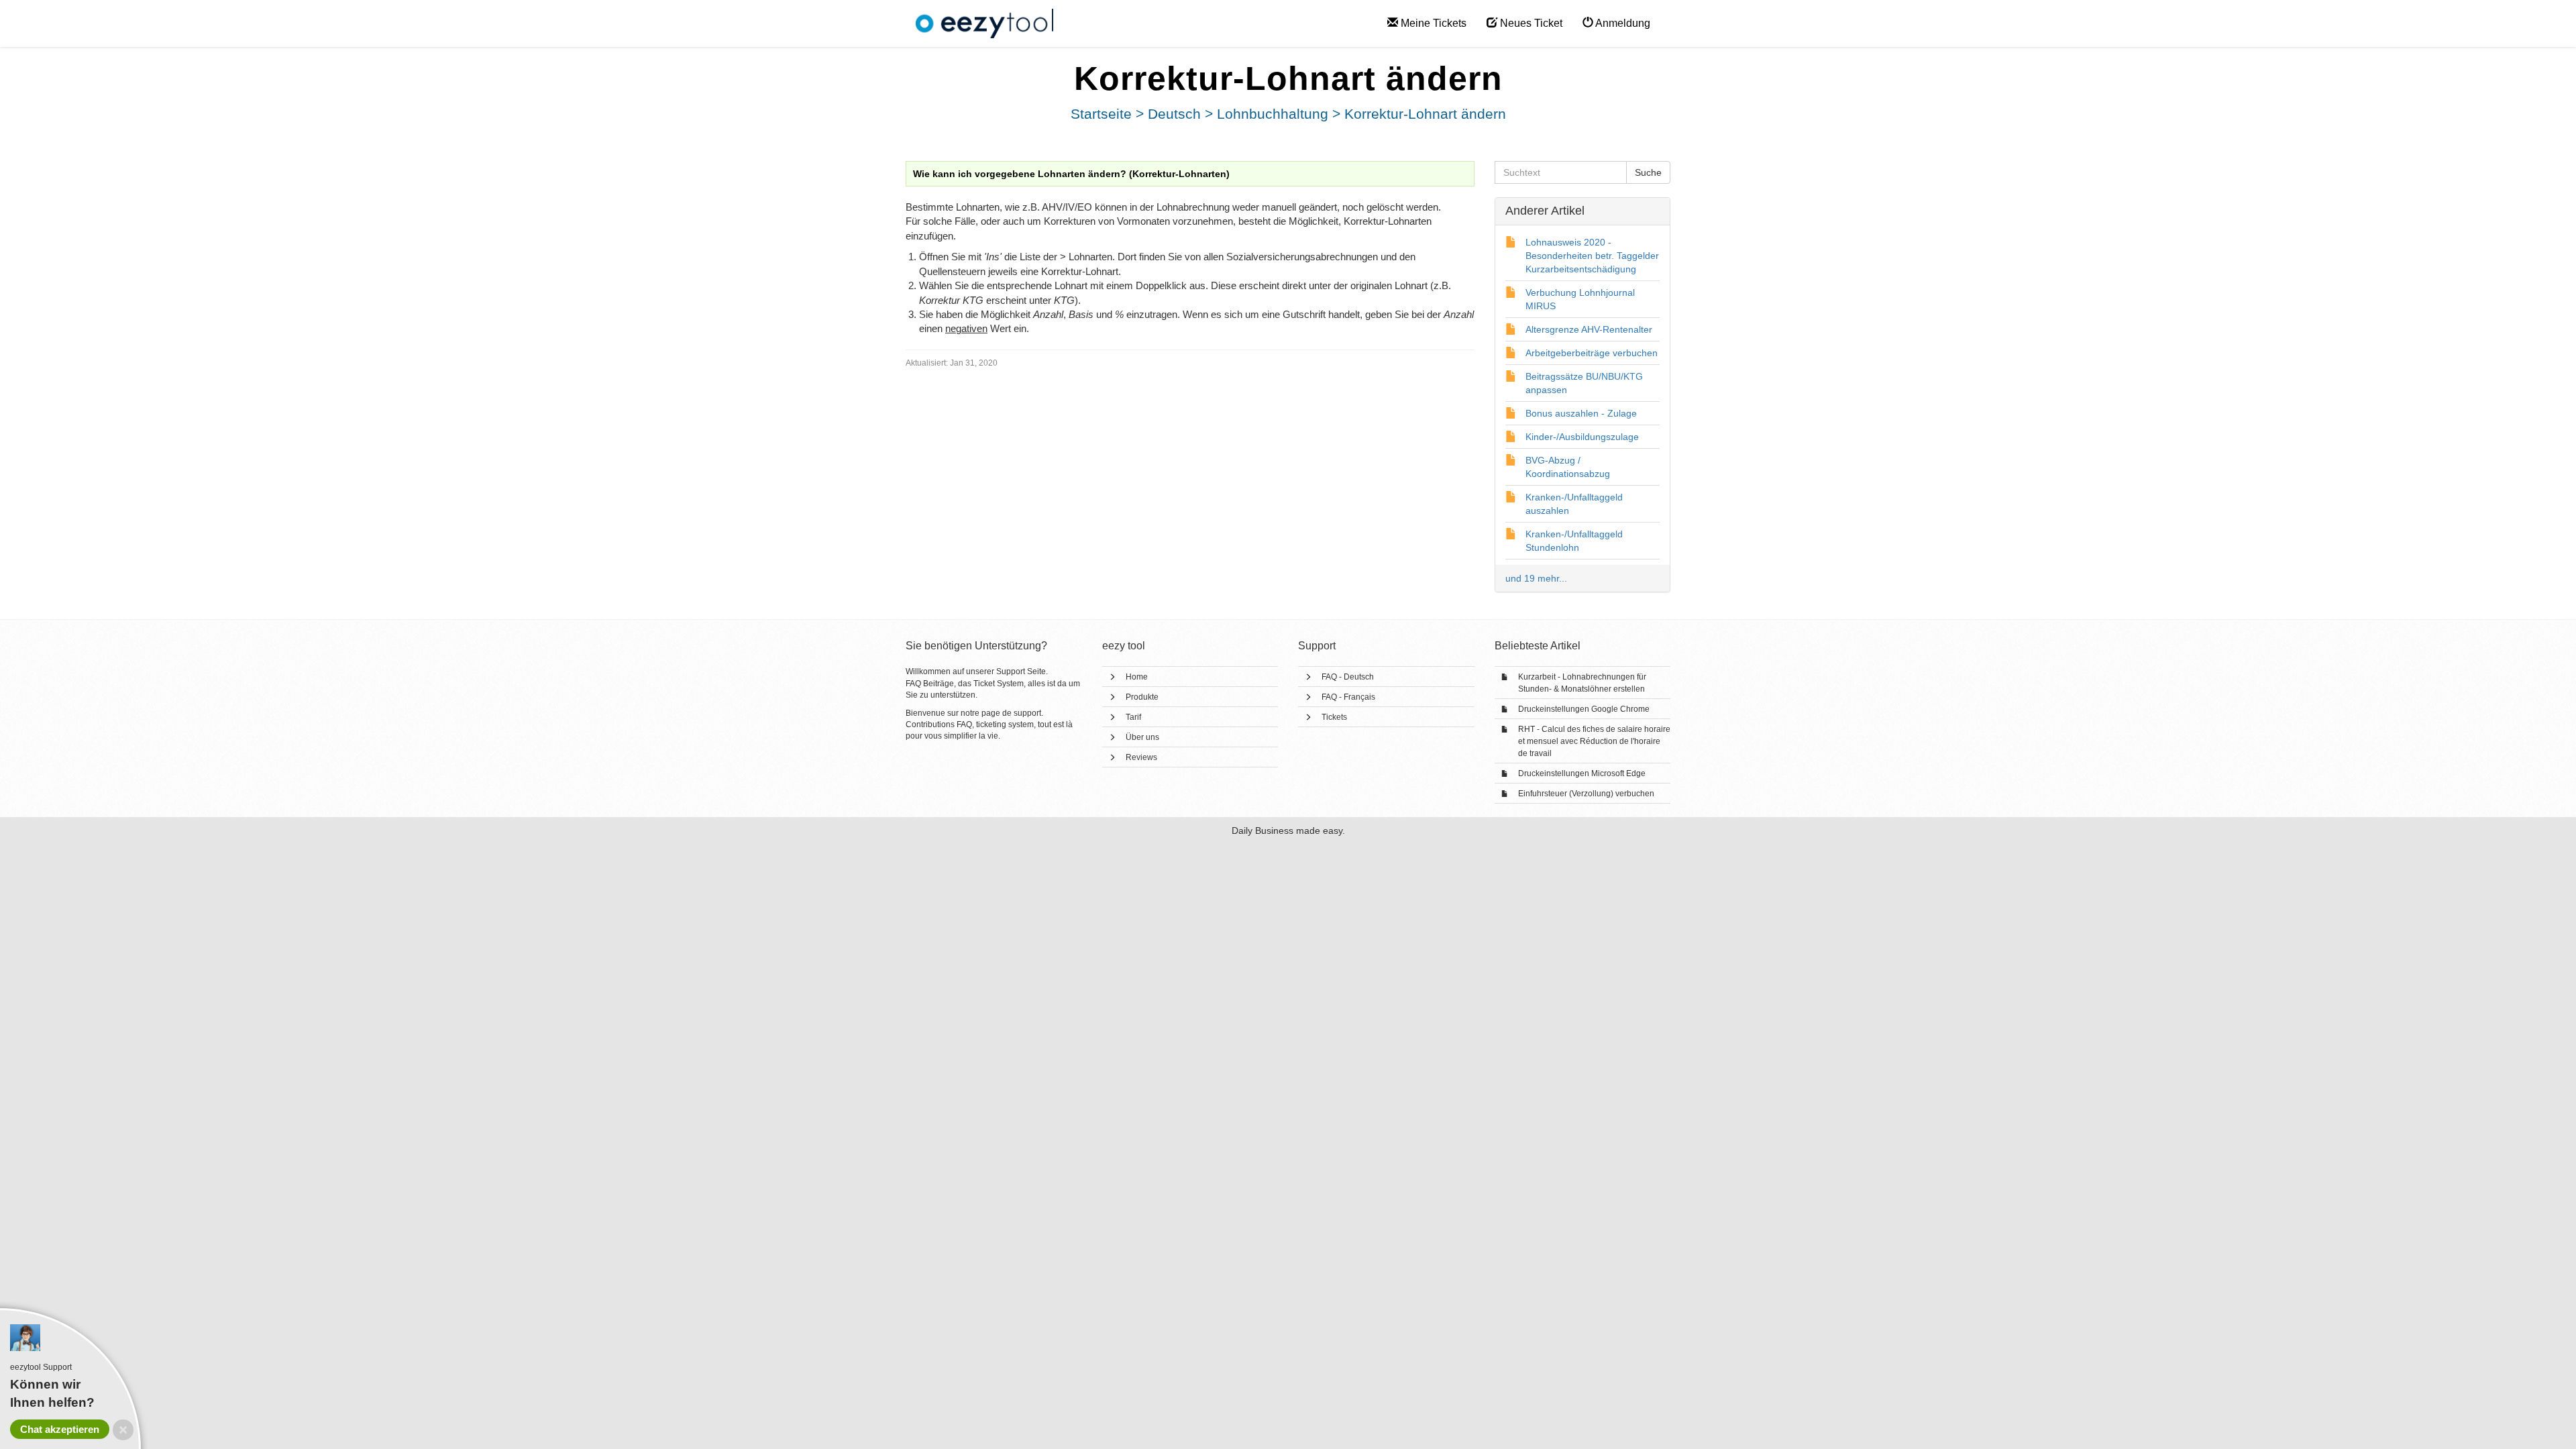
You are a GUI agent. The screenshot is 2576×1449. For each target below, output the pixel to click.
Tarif (1133, 717)
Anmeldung (1622, 23)
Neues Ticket (1530, 23)
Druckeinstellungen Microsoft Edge (1582, 773)
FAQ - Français (1348, 697)
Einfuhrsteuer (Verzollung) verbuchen (1586, 794)
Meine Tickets (1432, 23)
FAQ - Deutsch (1348, 677)
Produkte (1142, 697)
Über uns (1142, 737)
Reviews (1141, 757)
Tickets (1334, 717)
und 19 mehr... (1536, 578)
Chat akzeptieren (60, 1429)
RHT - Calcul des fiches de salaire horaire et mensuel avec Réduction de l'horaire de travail (1594, 741)
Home (1137, 677)
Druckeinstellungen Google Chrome (1584, 709)
